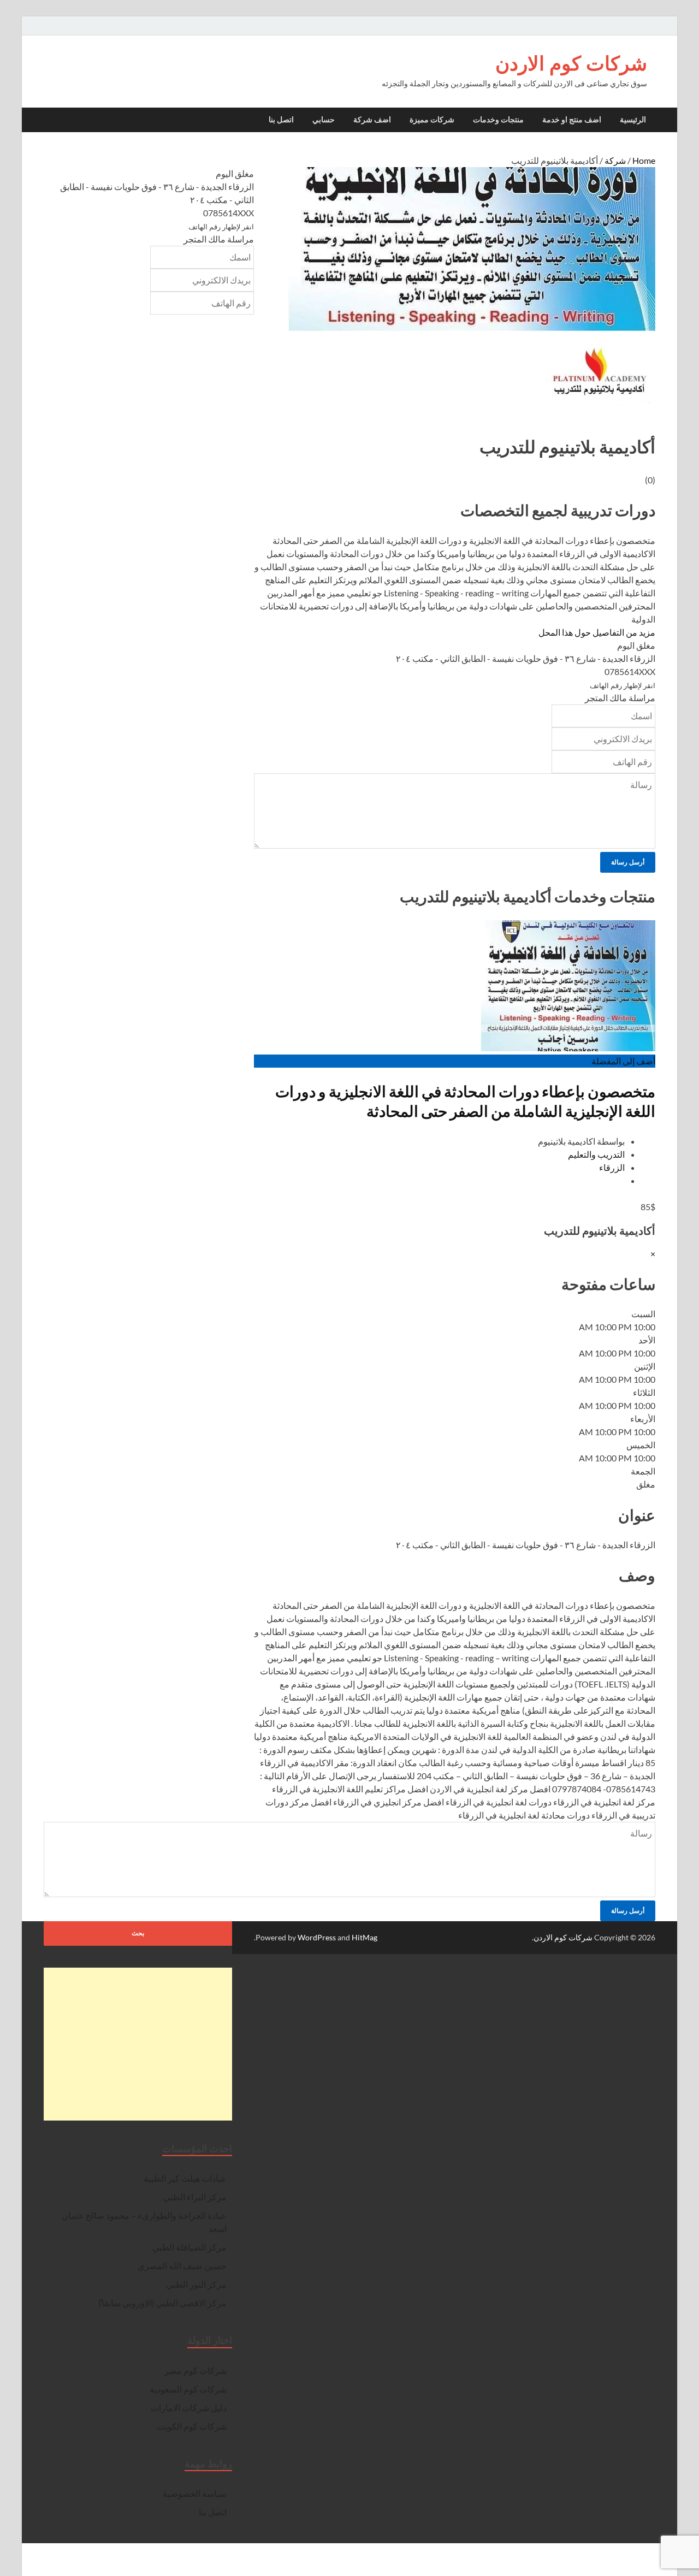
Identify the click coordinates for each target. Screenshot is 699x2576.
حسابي (324, 120)
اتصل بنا (281, 120)
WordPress (317, 1937)
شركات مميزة (432, 120)
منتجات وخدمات (498, 120)
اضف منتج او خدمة (572, 120)
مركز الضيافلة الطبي (189, 2247)
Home (644, 160)
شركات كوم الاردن (571, 63)
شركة (615, 160)
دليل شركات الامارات (189, 2408)
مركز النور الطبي (196, 2284)
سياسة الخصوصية (195, 2493)
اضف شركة (372, 120)
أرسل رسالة (628, 862)
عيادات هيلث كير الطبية (185, 2178)
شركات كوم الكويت (192, 2426)
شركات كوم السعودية (188, 2389)
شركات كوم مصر (196, 2370)
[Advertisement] (138, 2044)
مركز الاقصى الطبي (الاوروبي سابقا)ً (162, 2303)
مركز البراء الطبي (195, 2197)
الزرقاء (612, 1167)
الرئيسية (633, 120)
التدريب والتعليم (596, 1154)
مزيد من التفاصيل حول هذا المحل (597, 632)
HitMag (365, 1937)
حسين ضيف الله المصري (182, 2266)
